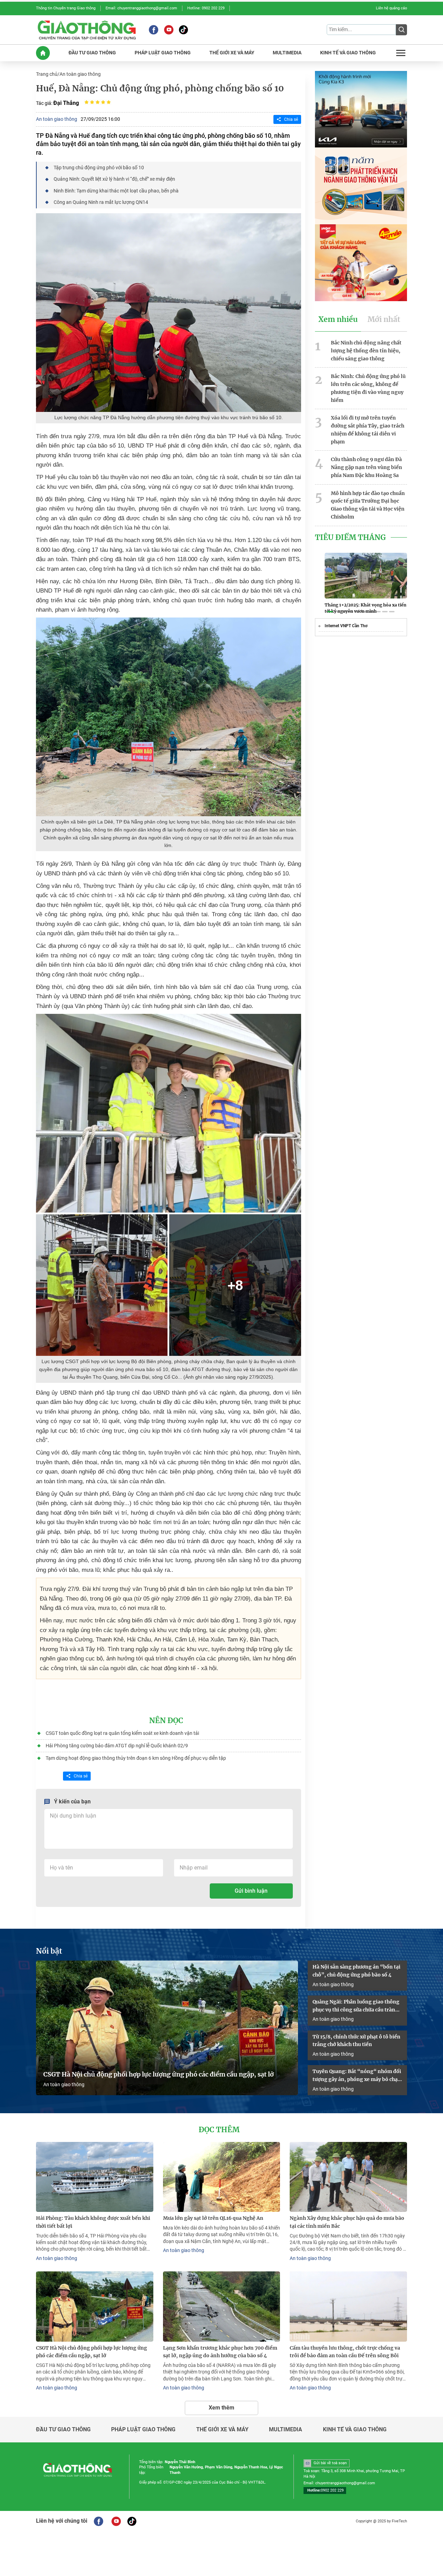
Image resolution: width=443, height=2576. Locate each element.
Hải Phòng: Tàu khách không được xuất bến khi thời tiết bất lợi (93, 2222)
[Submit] (401, 30)
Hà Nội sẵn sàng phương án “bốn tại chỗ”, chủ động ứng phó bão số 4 (356, 1971)
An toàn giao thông (80, 74)
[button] (330, 612)
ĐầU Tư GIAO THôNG (92, 53)
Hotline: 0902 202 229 (206, 8)
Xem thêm (221, 2408)
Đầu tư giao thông (63, 2430)
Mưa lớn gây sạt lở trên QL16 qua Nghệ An (213, 2218)
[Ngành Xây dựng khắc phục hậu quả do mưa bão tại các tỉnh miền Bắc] (348, 2177)
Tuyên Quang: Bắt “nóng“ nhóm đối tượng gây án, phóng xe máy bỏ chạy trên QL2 (357, 2076)
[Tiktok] (183, 30)
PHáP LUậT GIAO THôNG (163, 53)
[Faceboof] (98, 2521)
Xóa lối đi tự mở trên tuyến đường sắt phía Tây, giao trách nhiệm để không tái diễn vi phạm (368, 430)
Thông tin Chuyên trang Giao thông (66, 8)
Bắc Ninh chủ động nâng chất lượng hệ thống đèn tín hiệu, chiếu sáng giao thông (366, 351)
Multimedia (286, 2430)
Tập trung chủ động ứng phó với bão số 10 (99, 168)
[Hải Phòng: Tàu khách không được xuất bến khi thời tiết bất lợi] (95, 2177)
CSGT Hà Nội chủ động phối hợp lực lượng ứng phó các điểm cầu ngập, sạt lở (159, 2074)
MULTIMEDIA (287, 53)
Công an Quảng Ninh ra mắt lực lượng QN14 (101, 202)
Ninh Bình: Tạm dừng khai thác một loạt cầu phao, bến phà (116, 191)
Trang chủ (47, 74)
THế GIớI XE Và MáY (232, 53)
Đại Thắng (66, 103)
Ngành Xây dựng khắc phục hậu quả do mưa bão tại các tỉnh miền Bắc (347, 2222)
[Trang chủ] (43, 53)
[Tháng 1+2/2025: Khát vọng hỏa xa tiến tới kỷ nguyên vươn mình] (366, 576)
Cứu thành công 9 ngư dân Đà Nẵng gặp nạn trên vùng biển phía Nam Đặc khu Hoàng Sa (367, 467)
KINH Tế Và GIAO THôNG (348, 53)
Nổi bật (49, 1951)
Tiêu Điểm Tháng (350, 538)
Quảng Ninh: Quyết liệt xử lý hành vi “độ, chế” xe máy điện (114, 179)
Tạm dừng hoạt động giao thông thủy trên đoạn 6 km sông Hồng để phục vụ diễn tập (136, 1758)
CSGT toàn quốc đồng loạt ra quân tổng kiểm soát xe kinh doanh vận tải (123, 1733)
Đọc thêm (219, 2130)
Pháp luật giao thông (143, 2430)
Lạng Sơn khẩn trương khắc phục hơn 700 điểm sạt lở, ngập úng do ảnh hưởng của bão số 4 (220, 2352)
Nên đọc (166, 1721)
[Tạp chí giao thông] (87, 30)
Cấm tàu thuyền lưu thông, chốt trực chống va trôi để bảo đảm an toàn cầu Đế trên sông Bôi (345, 2352)
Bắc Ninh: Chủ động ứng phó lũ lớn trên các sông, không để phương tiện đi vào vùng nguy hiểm (368, 388)
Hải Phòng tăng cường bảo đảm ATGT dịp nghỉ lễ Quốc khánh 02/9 (117, 1746)
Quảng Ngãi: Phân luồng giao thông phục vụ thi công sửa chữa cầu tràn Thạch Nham (356, 2006)
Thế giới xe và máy (222, 2430)
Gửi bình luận (251, 1891)
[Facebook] (153, 30)
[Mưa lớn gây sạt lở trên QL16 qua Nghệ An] (222, 2177)
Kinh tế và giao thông (355, 2430)
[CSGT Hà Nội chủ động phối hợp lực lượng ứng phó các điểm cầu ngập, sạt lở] (167, 2028)
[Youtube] (169, 30)
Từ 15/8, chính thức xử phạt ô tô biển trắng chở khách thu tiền (356, 2041)
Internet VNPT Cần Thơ (346, 626)
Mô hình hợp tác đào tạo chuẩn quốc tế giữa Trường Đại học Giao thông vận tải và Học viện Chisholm (368, 505)
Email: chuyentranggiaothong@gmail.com (141, 8)
